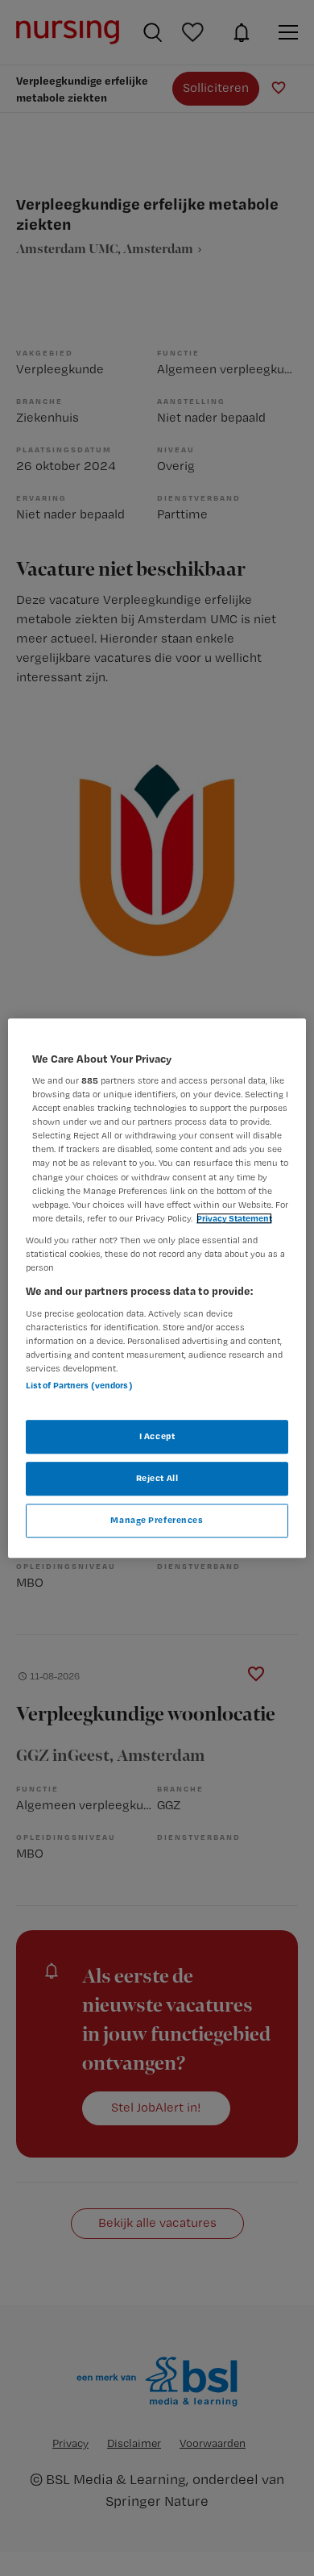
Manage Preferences (157, 1520)
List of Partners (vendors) (79, 1385)
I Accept (157, 1436)
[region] (157, 1288)
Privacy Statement (234, 1218)
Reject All (157, 1478)
